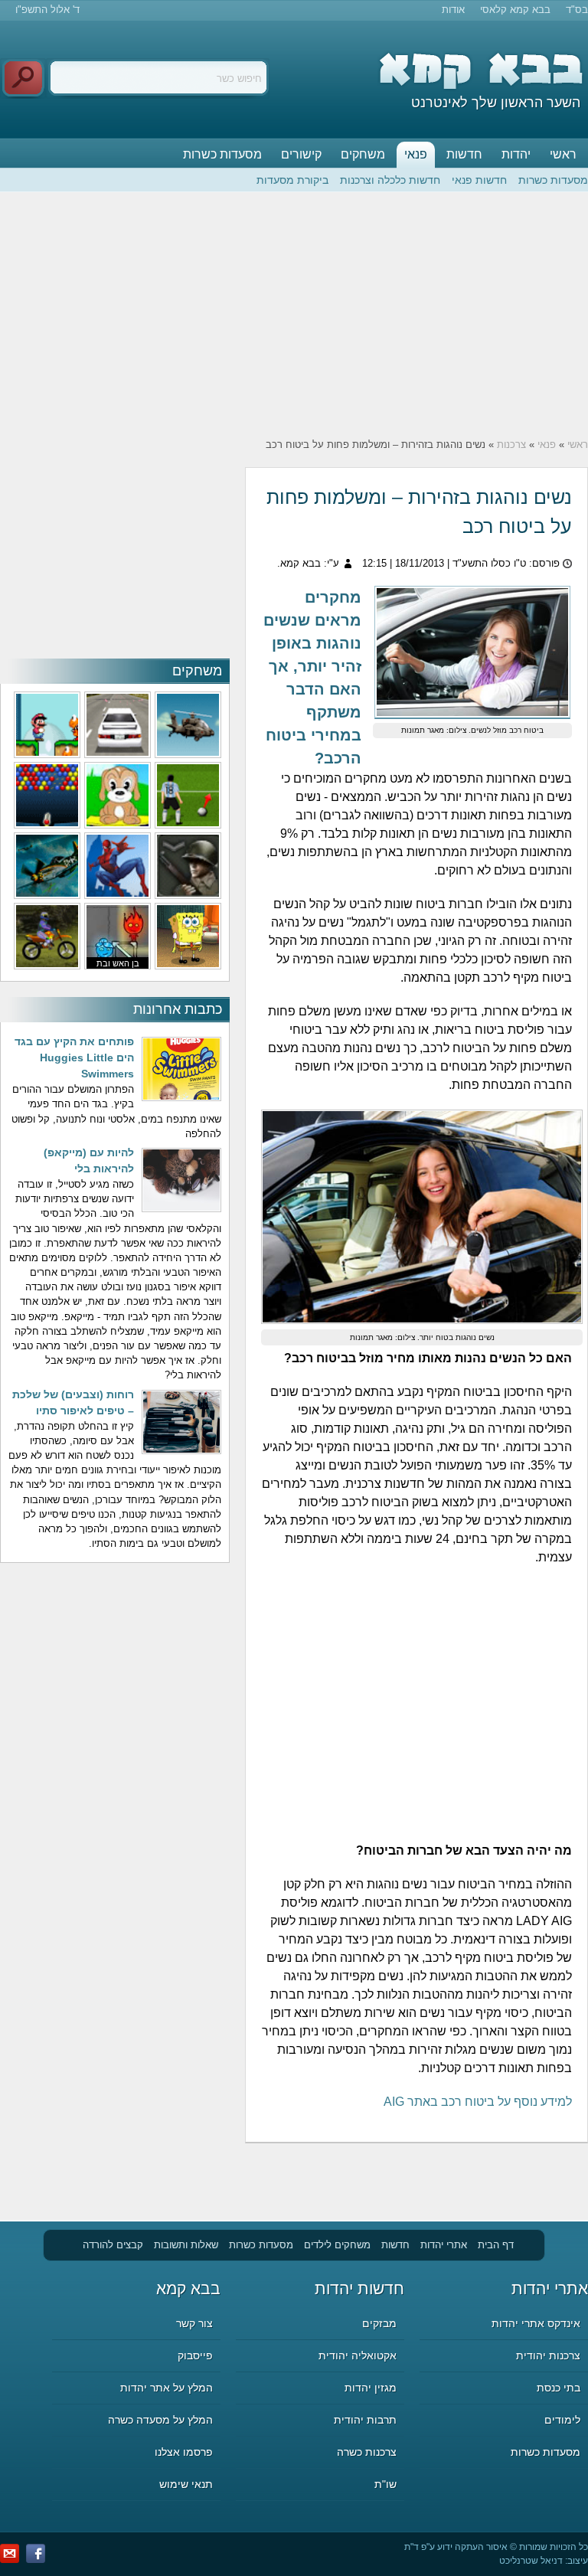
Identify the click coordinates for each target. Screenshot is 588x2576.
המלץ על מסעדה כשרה (160, 2420)
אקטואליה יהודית (358, 2355)
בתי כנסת (559, 2388)
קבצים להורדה (113, 2245)
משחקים (363, 154)
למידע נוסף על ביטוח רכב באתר (478, 2102)
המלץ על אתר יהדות (167, 2388)
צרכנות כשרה (367, 2452)
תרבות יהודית (365, 2420)
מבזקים (379, 2323)
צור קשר (194, 2323)
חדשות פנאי (479, 180)
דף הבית (496, 2245)
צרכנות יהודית (548, 2355)
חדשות (464, 154)
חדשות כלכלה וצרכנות (390, 180)
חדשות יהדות (359, 2288)
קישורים (301, 154)
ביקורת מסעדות (292, 180)
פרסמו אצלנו (184, 2452)
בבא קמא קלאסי (515, 10)
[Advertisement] (294, 315)
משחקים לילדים (337, 2245)
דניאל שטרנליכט (531, 2561)
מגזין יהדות (371, 2388)
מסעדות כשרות (222, 154)
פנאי (416, 154)
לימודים (562, 2420)
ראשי (563, 154)
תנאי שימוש (186, 2484)
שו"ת (385, 2484)
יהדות (516, 154)
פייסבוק (195, 2355)
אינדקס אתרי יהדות (536, 2323)
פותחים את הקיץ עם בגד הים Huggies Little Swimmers (74, 1058)
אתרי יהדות (444, 2245)
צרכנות (511, 445)
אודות (453, 10)
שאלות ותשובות (186, 2245)
